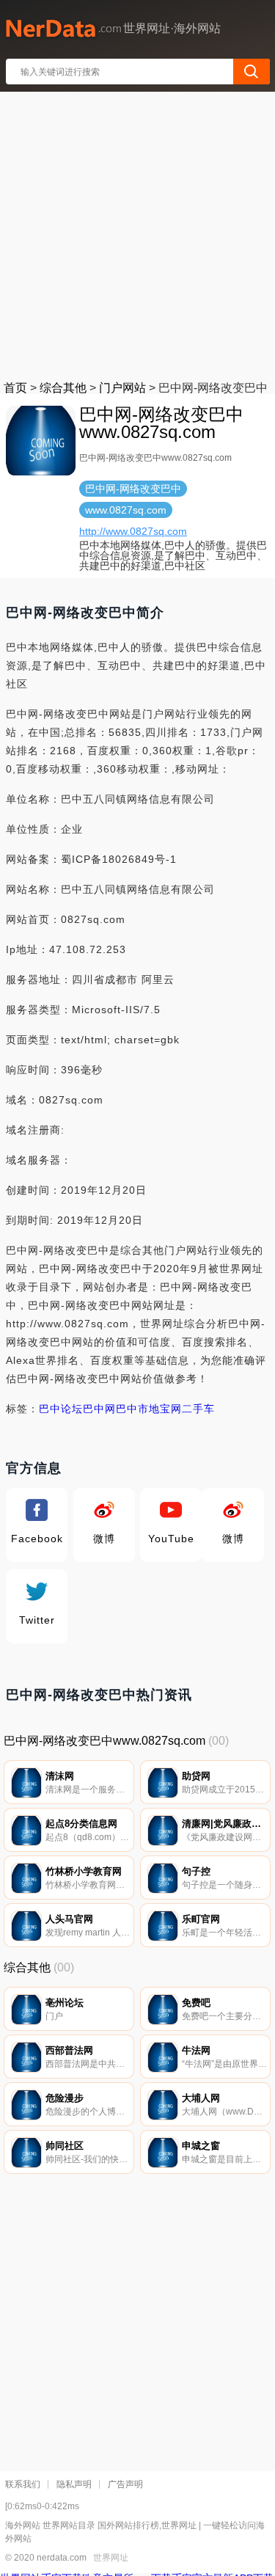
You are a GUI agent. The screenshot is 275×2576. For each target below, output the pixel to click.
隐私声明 (74, 2484)
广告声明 (125, 2484)
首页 (15, 388)
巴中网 (99, 1409)
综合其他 (63, 388)
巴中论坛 (61, 1409)
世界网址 (111, 2558)
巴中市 (132, 1409)
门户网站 (122, 388)
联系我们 (23, 2484)
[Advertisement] (137, 233)
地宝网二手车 (182, 1409)
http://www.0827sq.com (133, 531)
